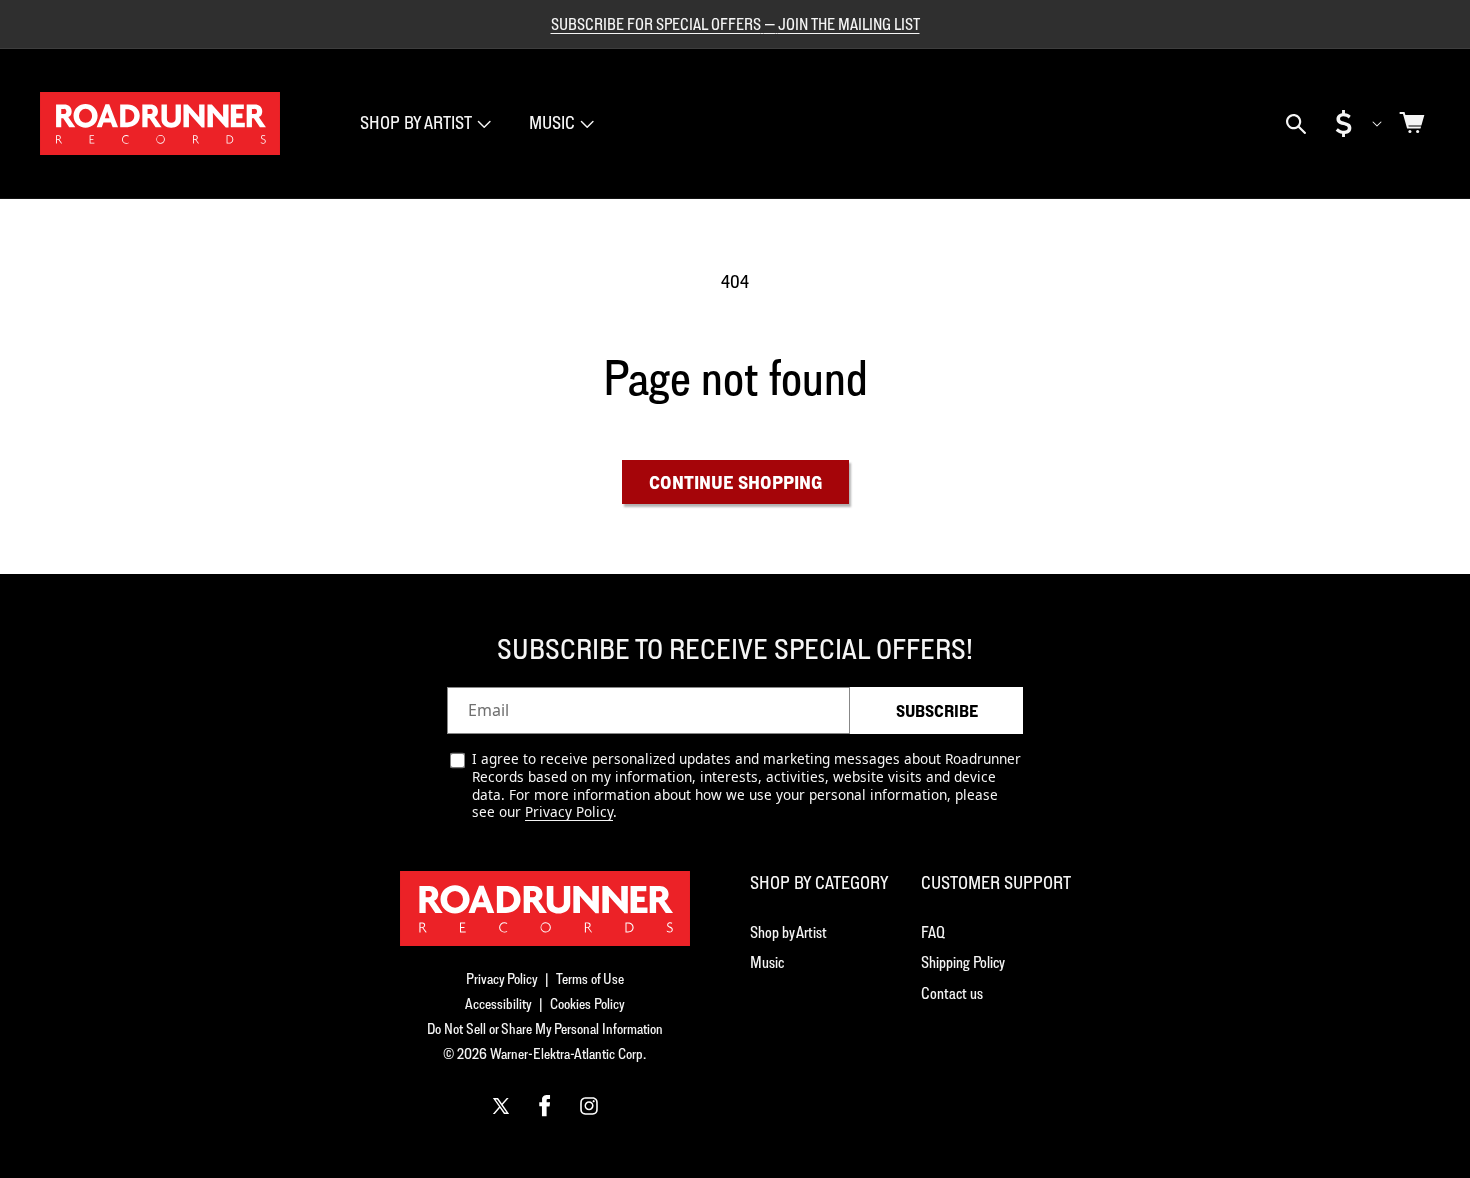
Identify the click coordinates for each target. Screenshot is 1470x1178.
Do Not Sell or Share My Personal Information (545, 1028)
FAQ (933, 932)
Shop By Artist (416, 122)
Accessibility (498, 1003)
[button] (423, 123)
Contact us (952, 993)
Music (552, 122)
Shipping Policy (963, 962)
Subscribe (937, 711)
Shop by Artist (788, 932)
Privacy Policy (569, 811)
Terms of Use (590, 978)
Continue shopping (735, 482)
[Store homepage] (545, 908)
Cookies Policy (587, 1003)
